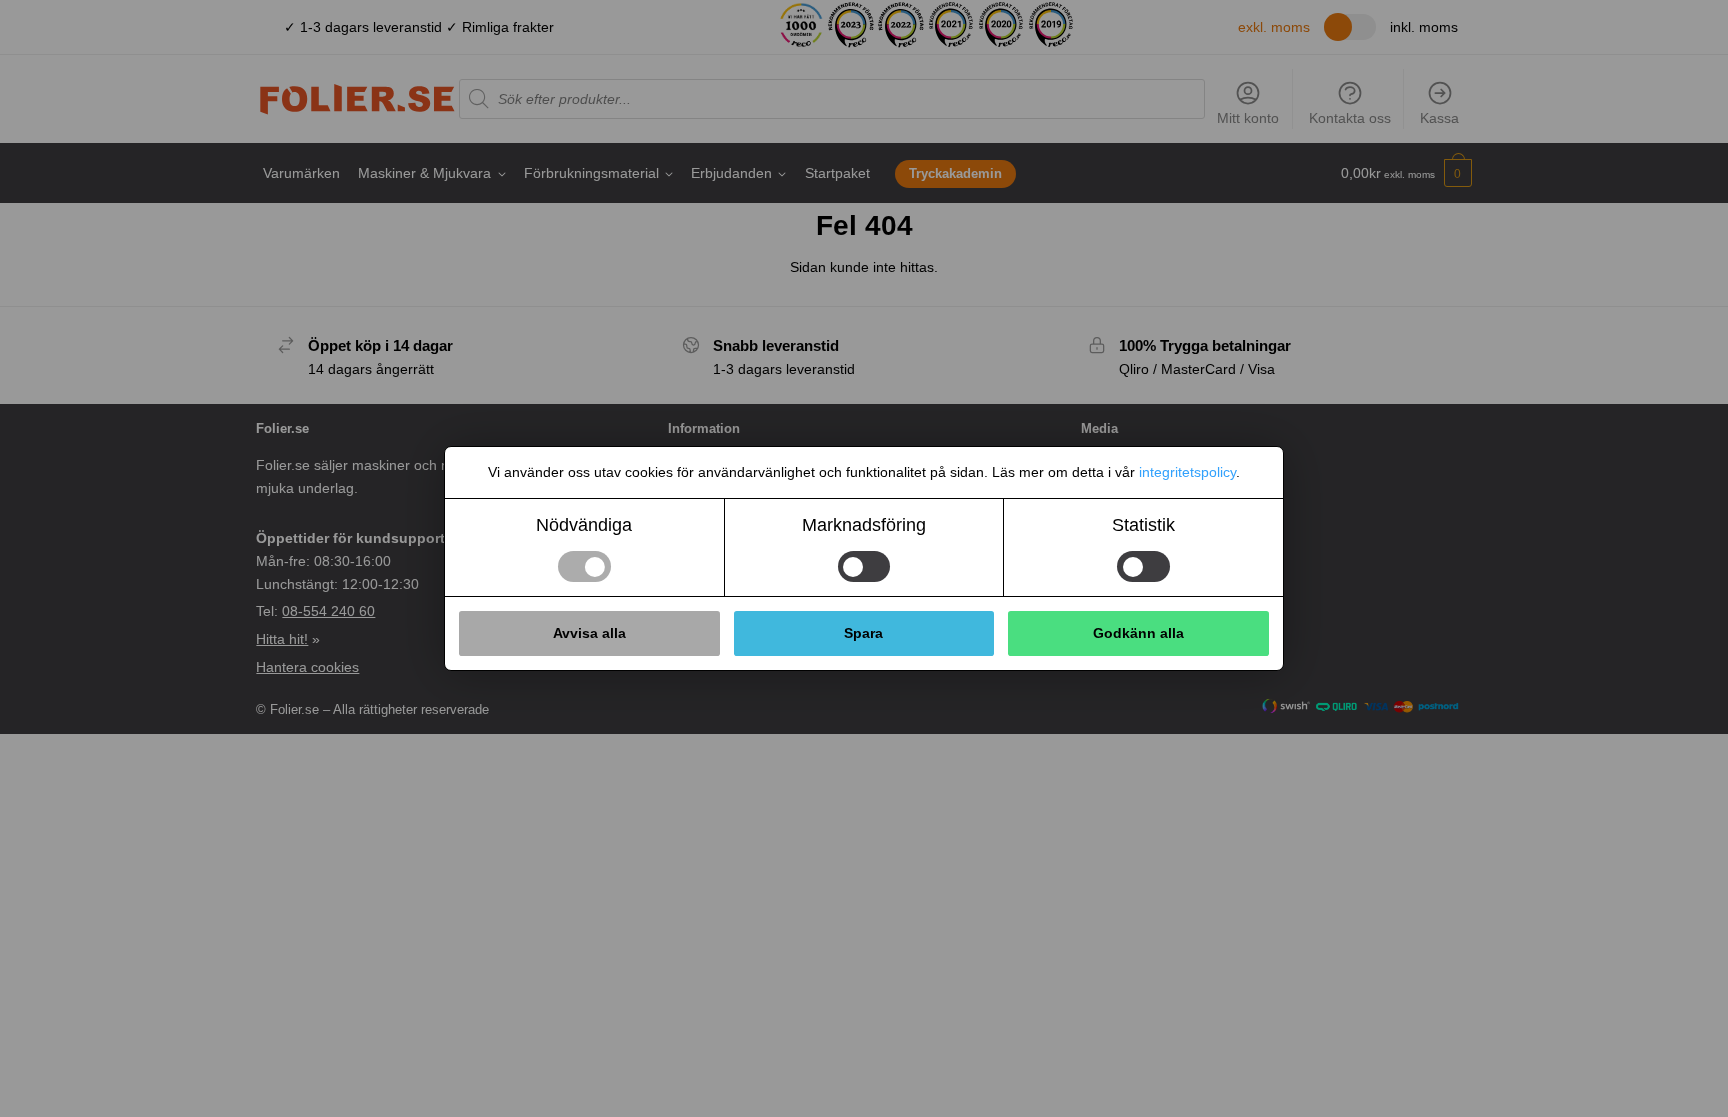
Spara (863, 633)
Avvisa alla (589, 633)
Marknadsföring (864, 525)
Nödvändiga (584, 525)
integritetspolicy (1187, 472)
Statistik (1143, 525)
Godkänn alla (1138, 633)
